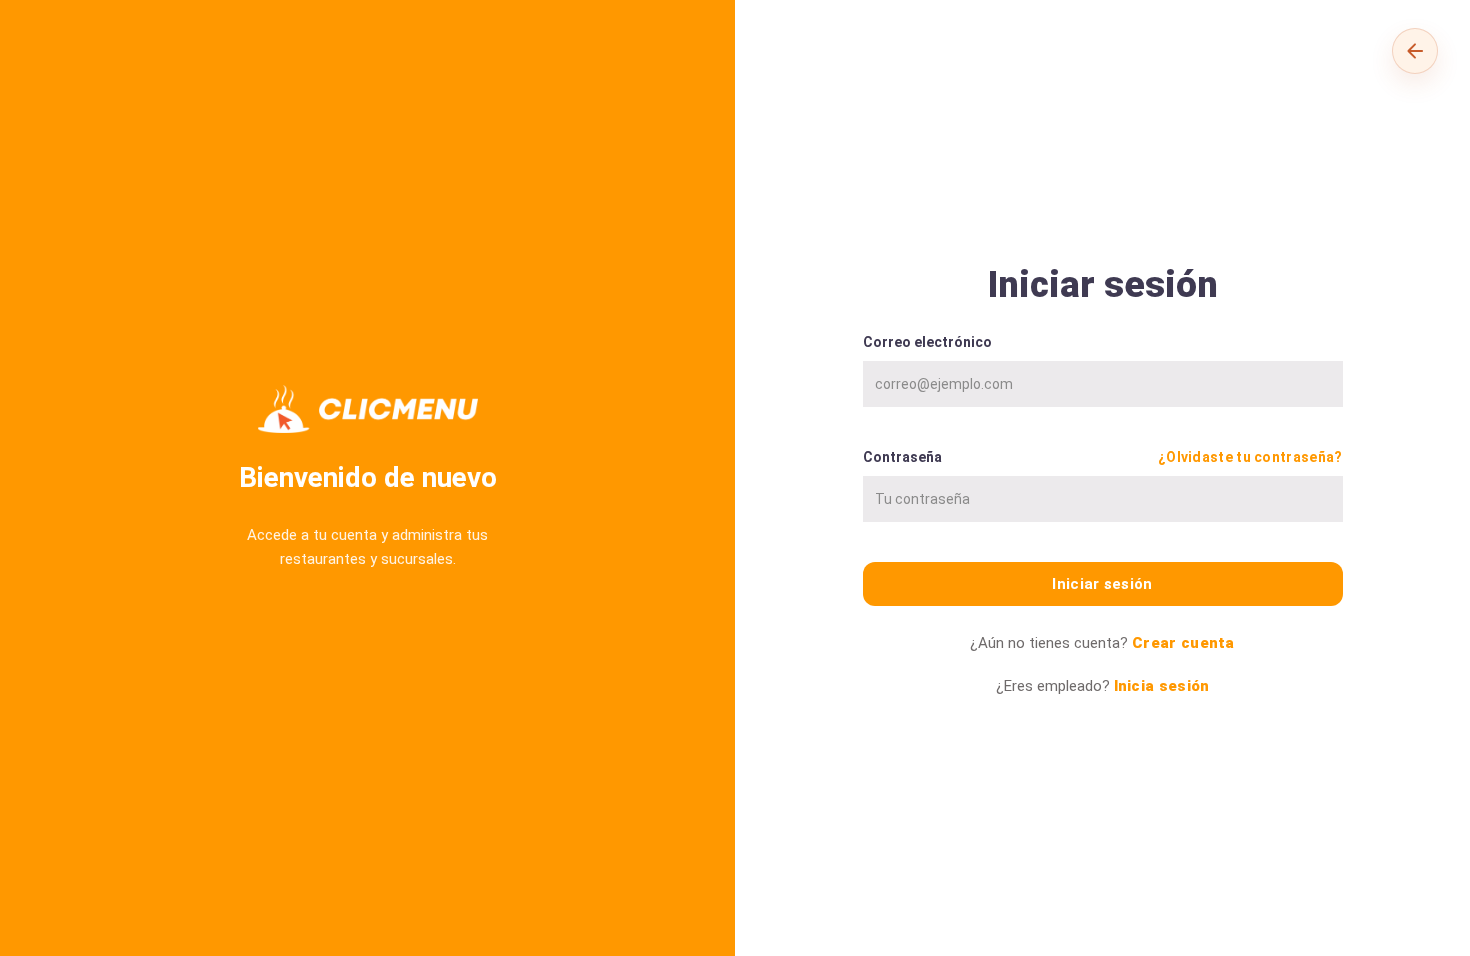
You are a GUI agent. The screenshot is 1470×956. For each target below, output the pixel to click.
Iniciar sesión (1102, 584)
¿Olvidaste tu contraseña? (1250, 457)
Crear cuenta (1183, 643)
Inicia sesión (1162, 686)
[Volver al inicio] (1415, 51)
